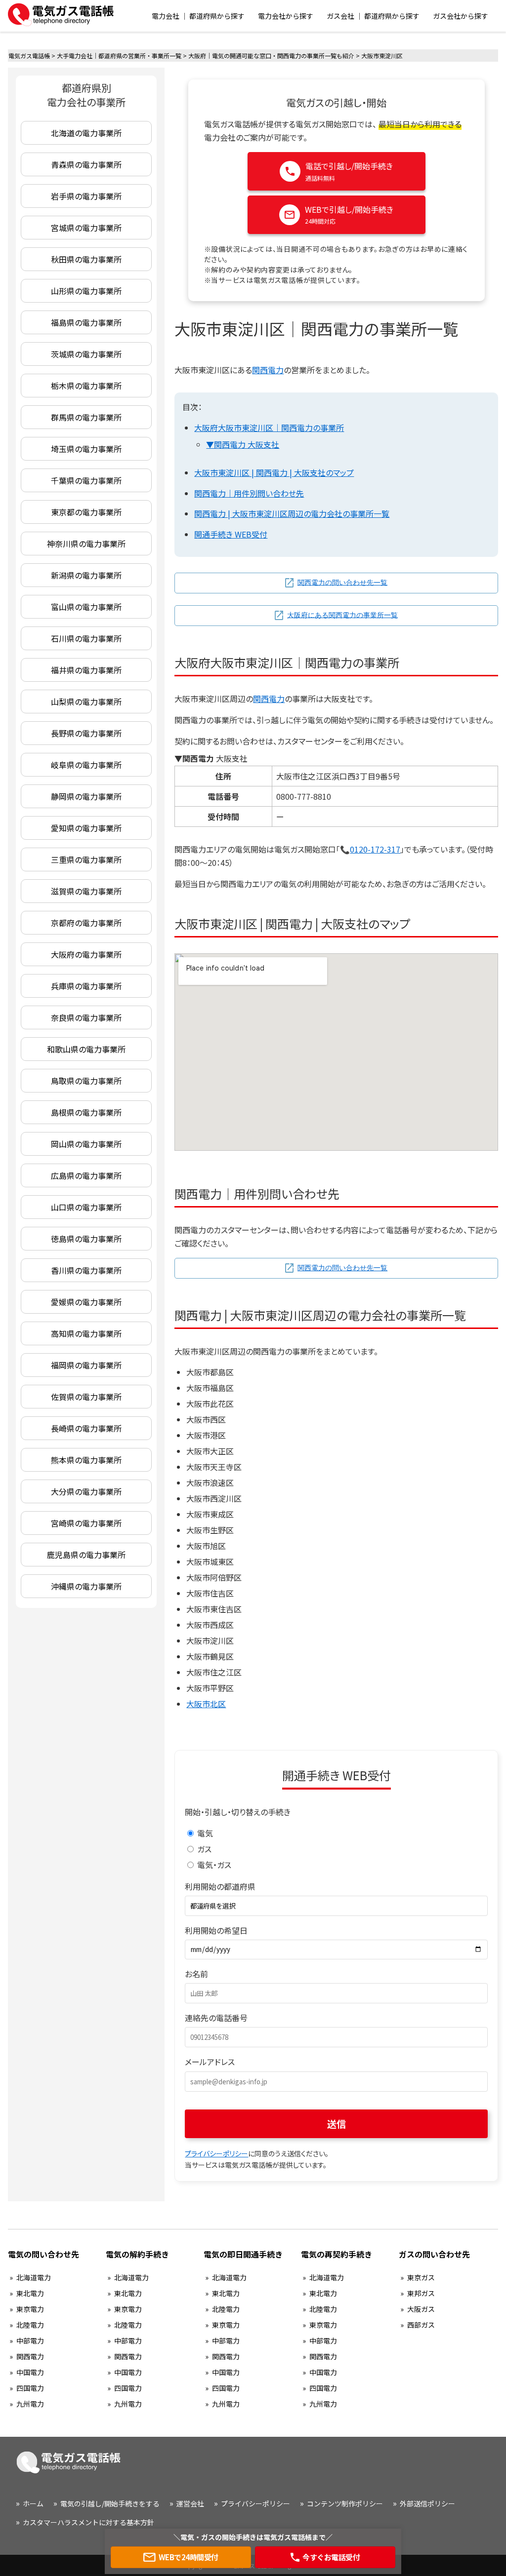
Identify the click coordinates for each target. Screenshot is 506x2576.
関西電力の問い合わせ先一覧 (342, 582)
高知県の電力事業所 (86, 1333)
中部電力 (30, 2341)
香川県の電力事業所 (86, 1270)
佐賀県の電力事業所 (86, 1397)
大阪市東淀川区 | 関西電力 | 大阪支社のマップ (274, 472)
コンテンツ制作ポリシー (345, 2503)
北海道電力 (34, 2277)
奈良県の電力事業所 (86, 1017)
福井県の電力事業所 (86, 670)
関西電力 (268, 370)
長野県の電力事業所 (86, 733)
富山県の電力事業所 (86, 607)
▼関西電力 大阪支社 (243, 444)
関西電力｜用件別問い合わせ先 (249, 493)
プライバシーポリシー (216, 2153)
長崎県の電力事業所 (86, 1428)
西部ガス (421, 2325)
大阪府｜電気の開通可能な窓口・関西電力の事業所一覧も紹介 (271, 56)
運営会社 (190, 2503)
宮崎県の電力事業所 (86, 1523)
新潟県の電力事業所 (86, 575)
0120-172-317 (375, 849)
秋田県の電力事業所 (86, 259)
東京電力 (30, 2309)
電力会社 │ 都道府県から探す (198, 16)
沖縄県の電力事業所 (86, 1586)
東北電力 (30, 2293)
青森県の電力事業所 (86, 164)
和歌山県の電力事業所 (86, 1049)
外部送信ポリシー (427, 2503)
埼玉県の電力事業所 (86, 449)
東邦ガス (421, 2293)
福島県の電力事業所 (86, 322)
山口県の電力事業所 (86, 1207)
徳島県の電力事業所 (86, 1239)
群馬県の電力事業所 (86, 417)
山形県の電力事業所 (86, 291)
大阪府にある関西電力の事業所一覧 (342, 615)
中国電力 (30, 2372)
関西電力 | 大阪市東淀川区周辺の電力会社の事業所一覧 (292, 513)
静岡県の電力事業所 (86, 796)
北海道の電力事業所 (86, 133)
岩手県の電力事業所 (86, 196)
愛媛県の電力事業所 (86, 1302)
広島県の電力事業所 (86, 1175)
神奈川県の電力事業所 (86, 544)
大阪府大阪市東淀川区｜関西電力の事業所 (269, 428)
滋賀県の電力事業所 (86, 891)
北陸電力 (30, 2325)
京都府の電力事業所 (86, 923)
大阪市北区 (206, 1704)
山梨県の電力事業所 (86, 702)
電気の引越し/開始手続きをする (110, 2503)
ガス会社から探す (461, 16)
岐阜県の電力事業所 (86, 765)
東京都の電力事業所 (86, 512)
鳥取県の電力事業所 (86, 1081)
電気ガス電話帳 (29, 56)
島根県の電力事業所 (86, 1112)
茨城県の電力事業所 (86, 354)
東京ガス (421, 2277)
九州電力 (30, 2404)
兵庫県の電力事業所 (86, 986)
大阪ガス (421, 2309)
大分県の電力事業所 (86, 1491)
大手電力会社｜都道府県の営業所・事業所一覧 (119, 56)
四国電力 (30, 2388)
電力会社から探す (286, 16)
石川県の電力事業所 (86, 638)
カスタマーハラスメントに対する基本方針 (88, 2522)
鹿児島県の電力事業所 (86, 1555)
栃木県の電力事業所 (86, 386)
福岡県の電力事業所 (86, 1365)
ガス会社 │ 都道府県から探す (373, 16)
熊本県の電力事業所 (86, 1460)
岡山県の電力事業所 (86, 1144)
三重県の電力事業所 (86, 859)
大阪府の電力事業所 (86, 954)
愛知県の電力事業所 (86, 828)
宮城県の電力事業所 (86, 228)
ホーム (33, 2503)
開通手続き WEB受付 (231, 534)
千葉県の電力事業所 (86, 480)
